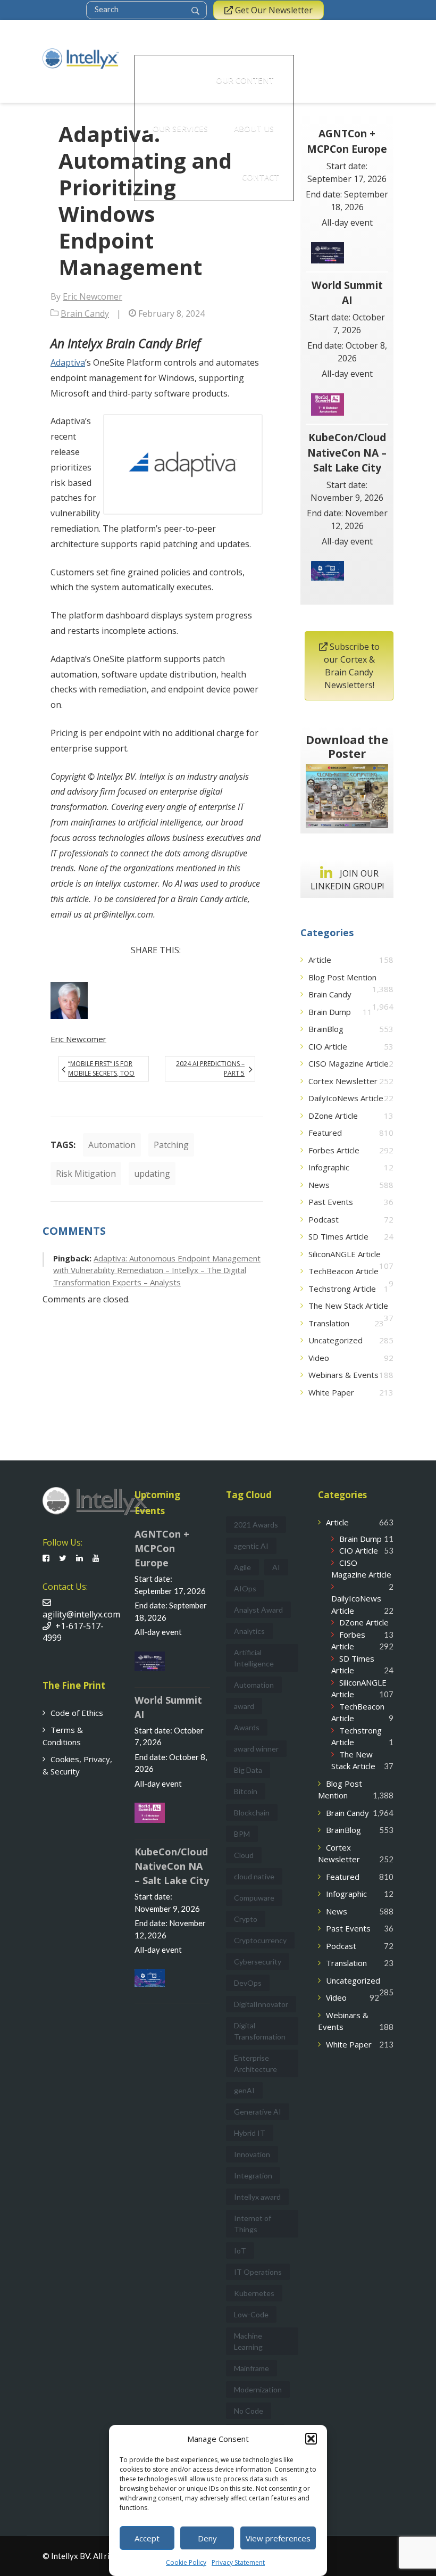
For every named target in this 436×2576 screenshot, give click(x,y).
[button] (311, 2439)
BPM (242, 1834)
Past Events (331, 1202)
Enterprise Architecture (255, 2063)
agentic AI (251, 1546)
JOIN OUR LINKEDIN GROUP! (347, 880)
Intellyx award (257, 2197)
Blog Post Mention (342, 977)
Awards (247, 1727)
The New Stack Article (348, 1306)
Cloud (244, 1855)
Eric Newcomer (93, 296)
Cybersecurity (258, 1962)
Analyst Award (258, 1610)
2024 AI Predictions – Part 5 (210, 1068)
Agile (242, 1567)
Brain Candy (85, 313)
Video (319, 1358)
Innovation (252, 2154)
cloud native (254, 1876)
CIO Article (328, 1046)
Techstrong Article (342, 1289)
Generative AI (258, 2112)
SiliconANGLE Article (345, 1254)
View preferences (278, 2538)
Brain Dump (330, 1012)
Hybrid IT (250, 2133)
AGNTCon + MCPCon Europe (347, 141)
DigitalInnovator (261, 2004)
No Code (249, 2411)
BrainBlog (326, 1029)
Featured (325, 1133)
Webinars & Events (343, 1375)
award (244, 1706)
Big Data (248, 1770)
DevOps (248, 1983)
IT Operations (258, 2272)
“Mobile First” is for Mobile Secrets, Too (101, 1068)
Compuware (254, 1898)
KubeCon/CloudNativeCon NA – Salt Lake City (347, 453)
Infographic (329, 1167)
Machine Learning (248, 2341)
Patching (171, 1145)
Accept (147, 2538)
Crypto (246, 1919)
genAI (244, 2090)
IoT (240, 2251)
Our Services (180, 128)
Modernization (258, 2389)
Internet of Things (253, 2224)
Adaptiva (68, 362)
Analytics (249, 1631)
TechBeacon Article (343, 1271)
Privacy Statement (238, 2562)
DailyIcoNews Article (346, 1098)
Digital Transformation (260, 2031)
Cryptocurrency (260, 1940)
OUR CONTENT (245, 80)
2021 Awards (256, 1525)
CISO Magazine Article (349, 1063)
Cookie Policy (186, 2562)
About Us (254, 128)
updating (152, 1174)
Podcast (324, 1219)
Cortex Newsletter (343, 1081)
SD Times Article (338, 1236)
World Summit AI (347, 293)
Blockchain (252, 1813)
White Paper (331, 1392)
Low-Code (251, 2314)
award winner (256, 1749)
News (319, 1185)
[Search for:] (140, 9)
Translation (329, 1323)
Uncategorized (336, 1340)
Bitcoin (246, 1791)
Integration (253, 2175)
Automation (112, 1145)
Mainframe (251, 2368)
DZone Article (333, 1116)
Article (320, 960)
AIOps (245, 1588)
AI (276, 1567)
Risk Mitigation (86, 1174)
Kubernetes (254, 2293)
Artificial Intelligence (254, 1658)
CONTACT (261, 177)
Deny (207, 2538)
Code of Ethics (77, 1713)
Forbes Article (334, 1150)
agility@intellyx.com (81, 1608)
